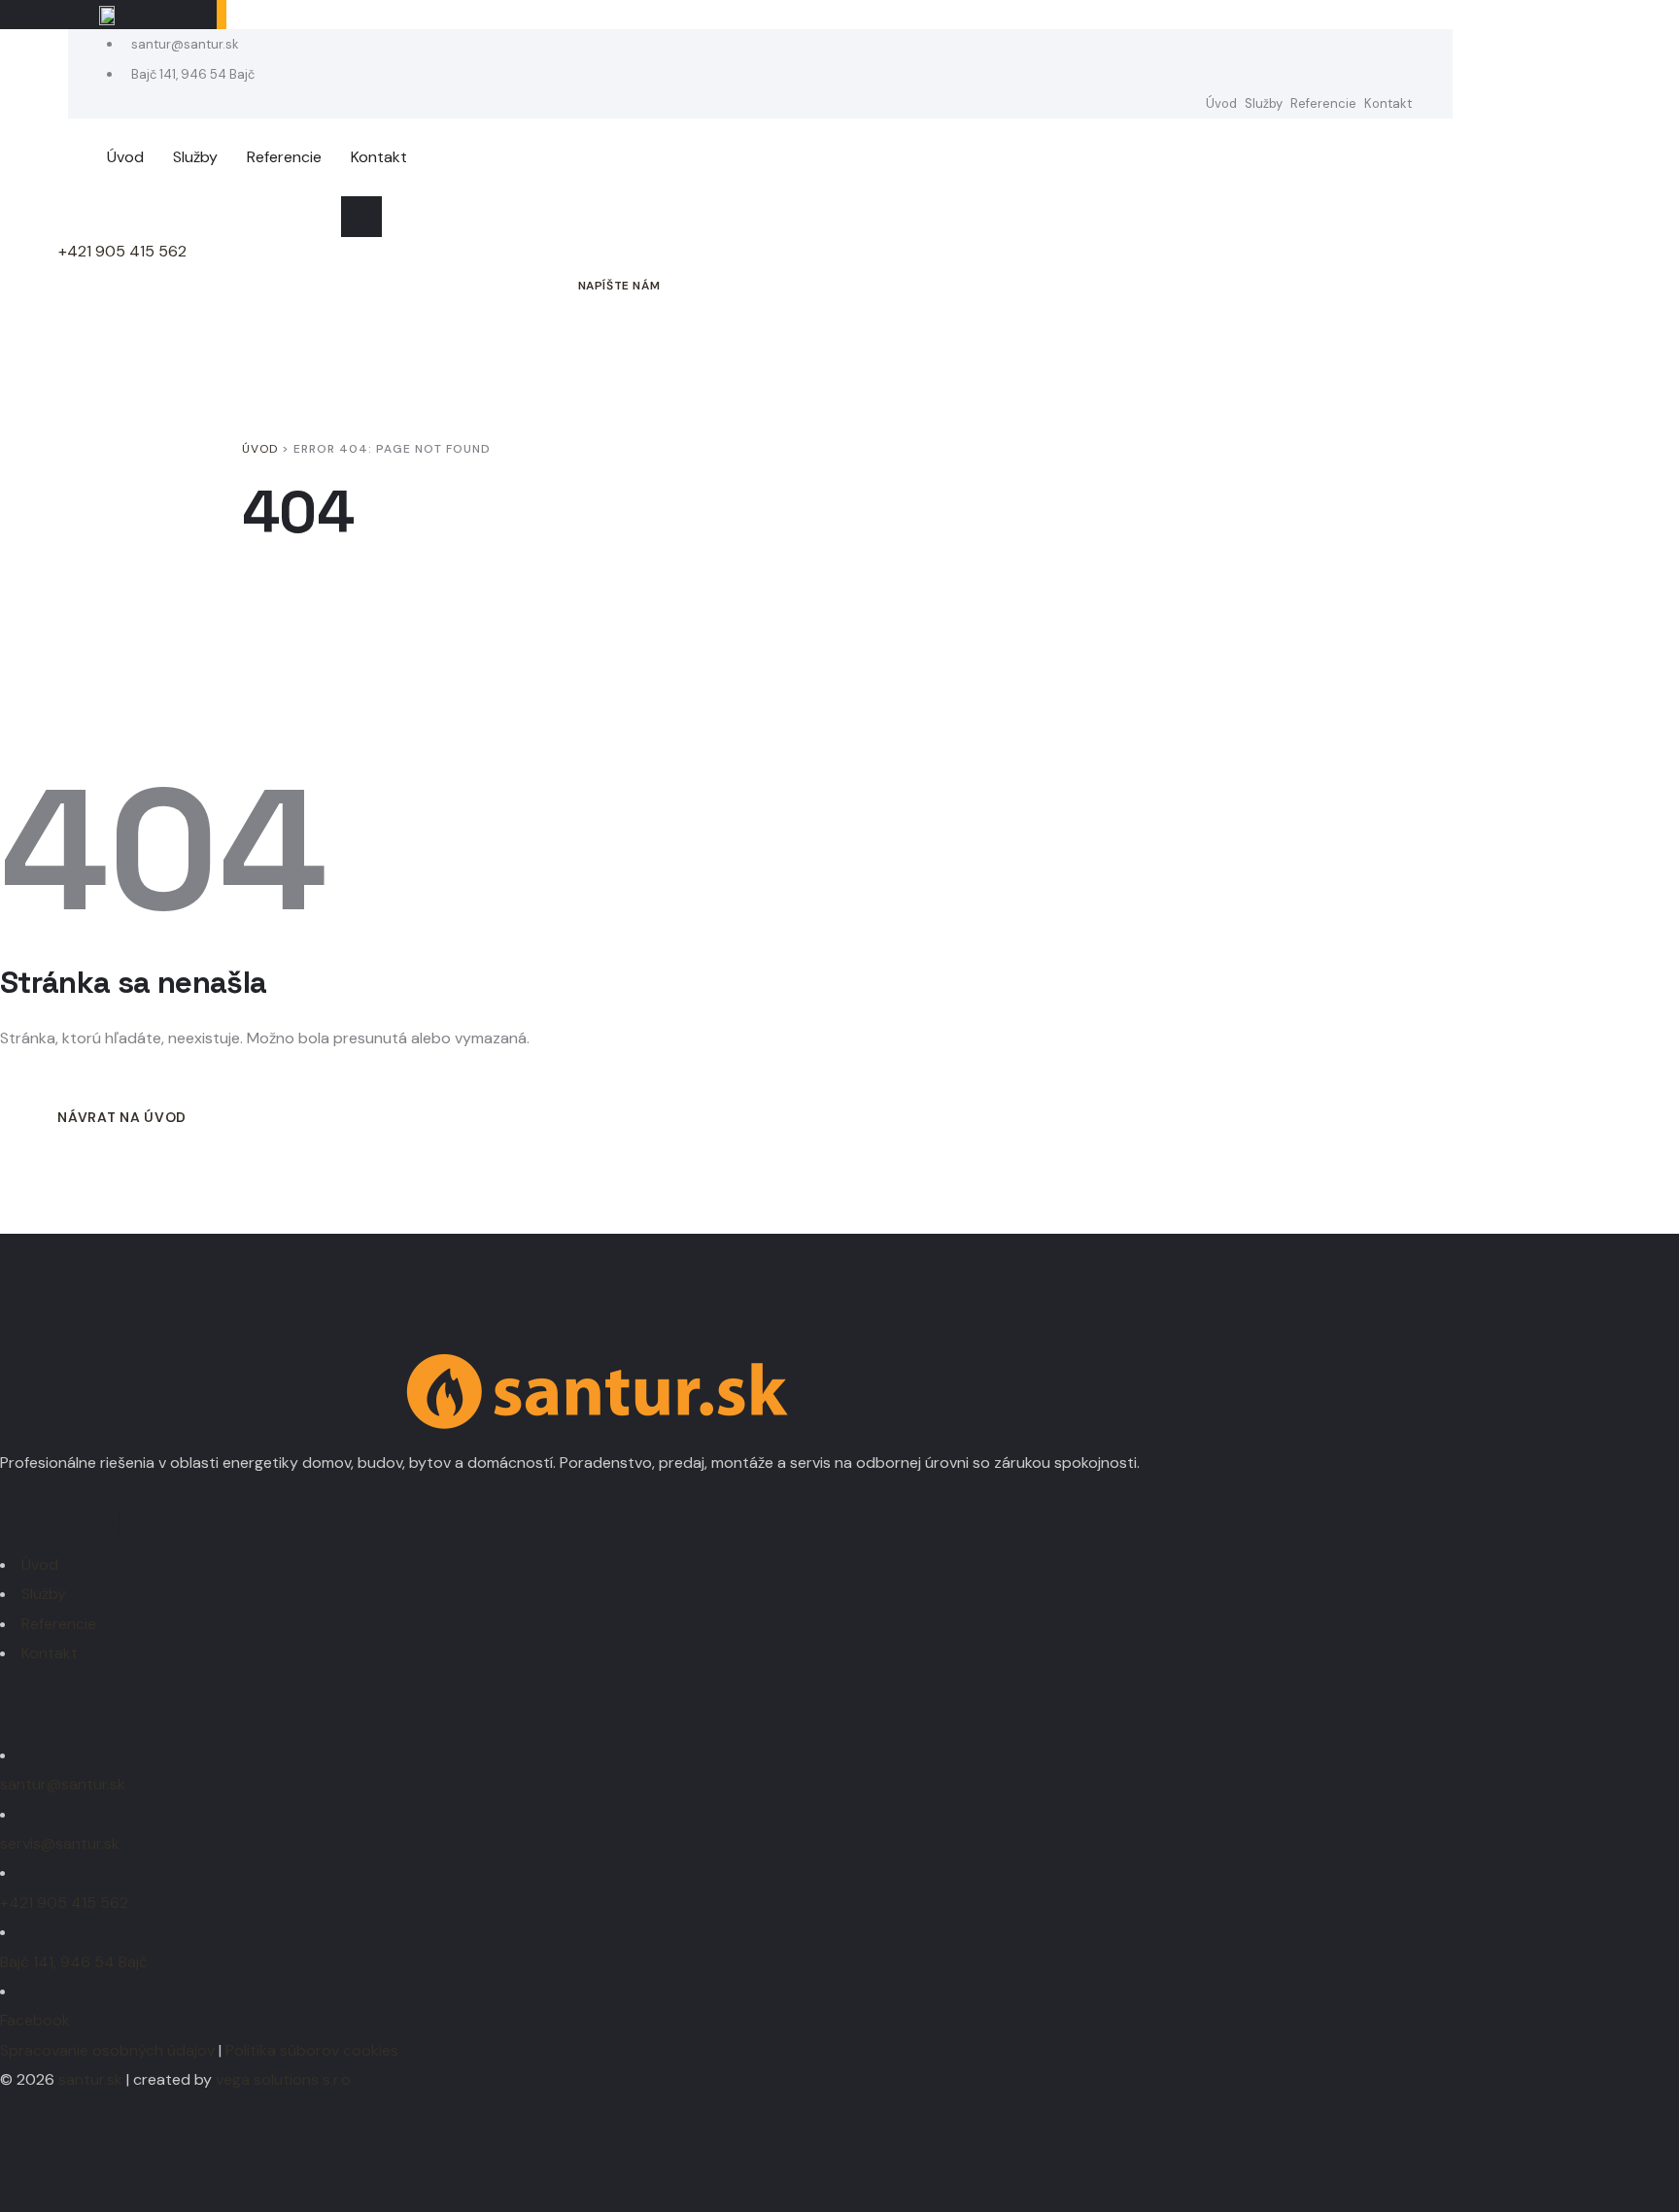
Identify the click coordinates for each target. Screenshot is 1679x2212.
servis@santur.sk (60, 1843)
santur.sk (90, 2079)
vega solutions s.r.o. (285, 2079)
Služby (1264, 103)
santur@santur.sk (184, 44)
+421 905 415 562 (122, 251)
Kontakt (1388, 103)
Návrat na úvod (122, 1117)
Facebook (35, 2020)
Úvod (1221, 103)
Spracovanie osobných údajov (107, 2050)
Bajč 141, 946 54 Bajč (191, 74)
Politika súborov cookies (312, 2050)
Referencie (1323, 103)
